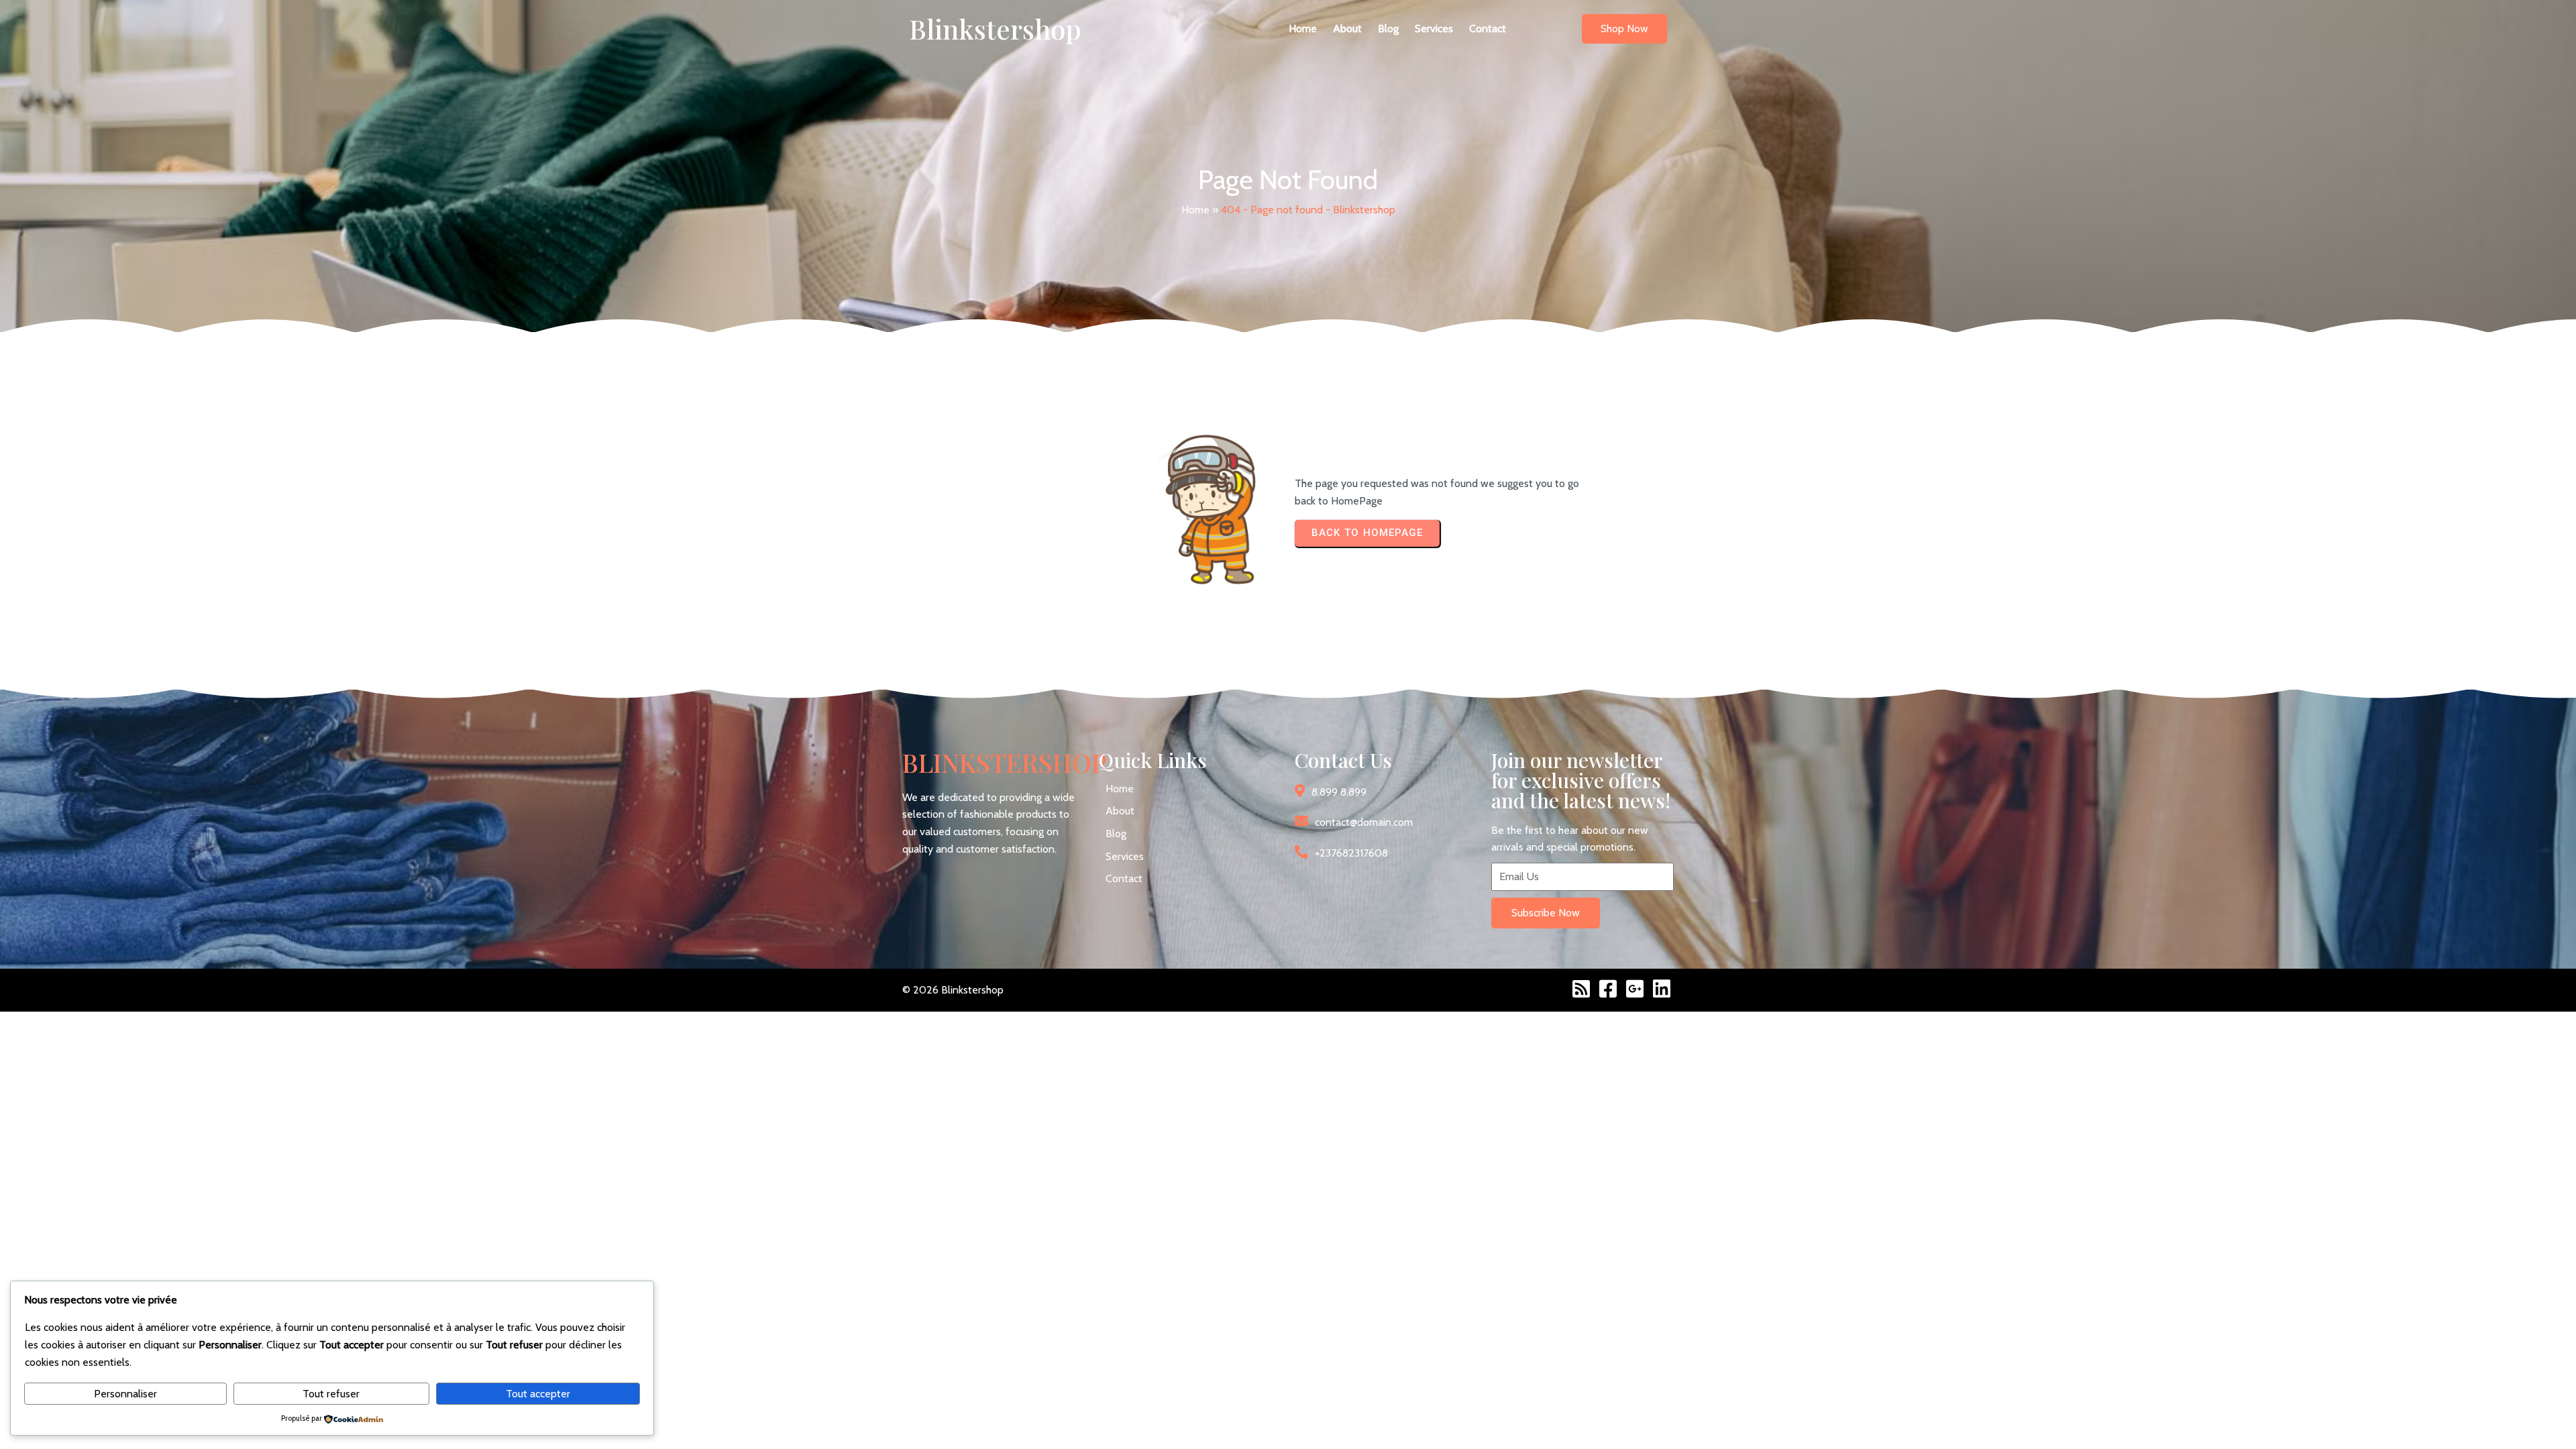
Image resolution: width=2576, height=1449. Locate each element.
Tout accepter (538, 1394)
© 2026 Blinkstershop (953, 990)
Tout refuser (331, 1394)
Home (1195, 210)
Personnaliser (125, 1394)
